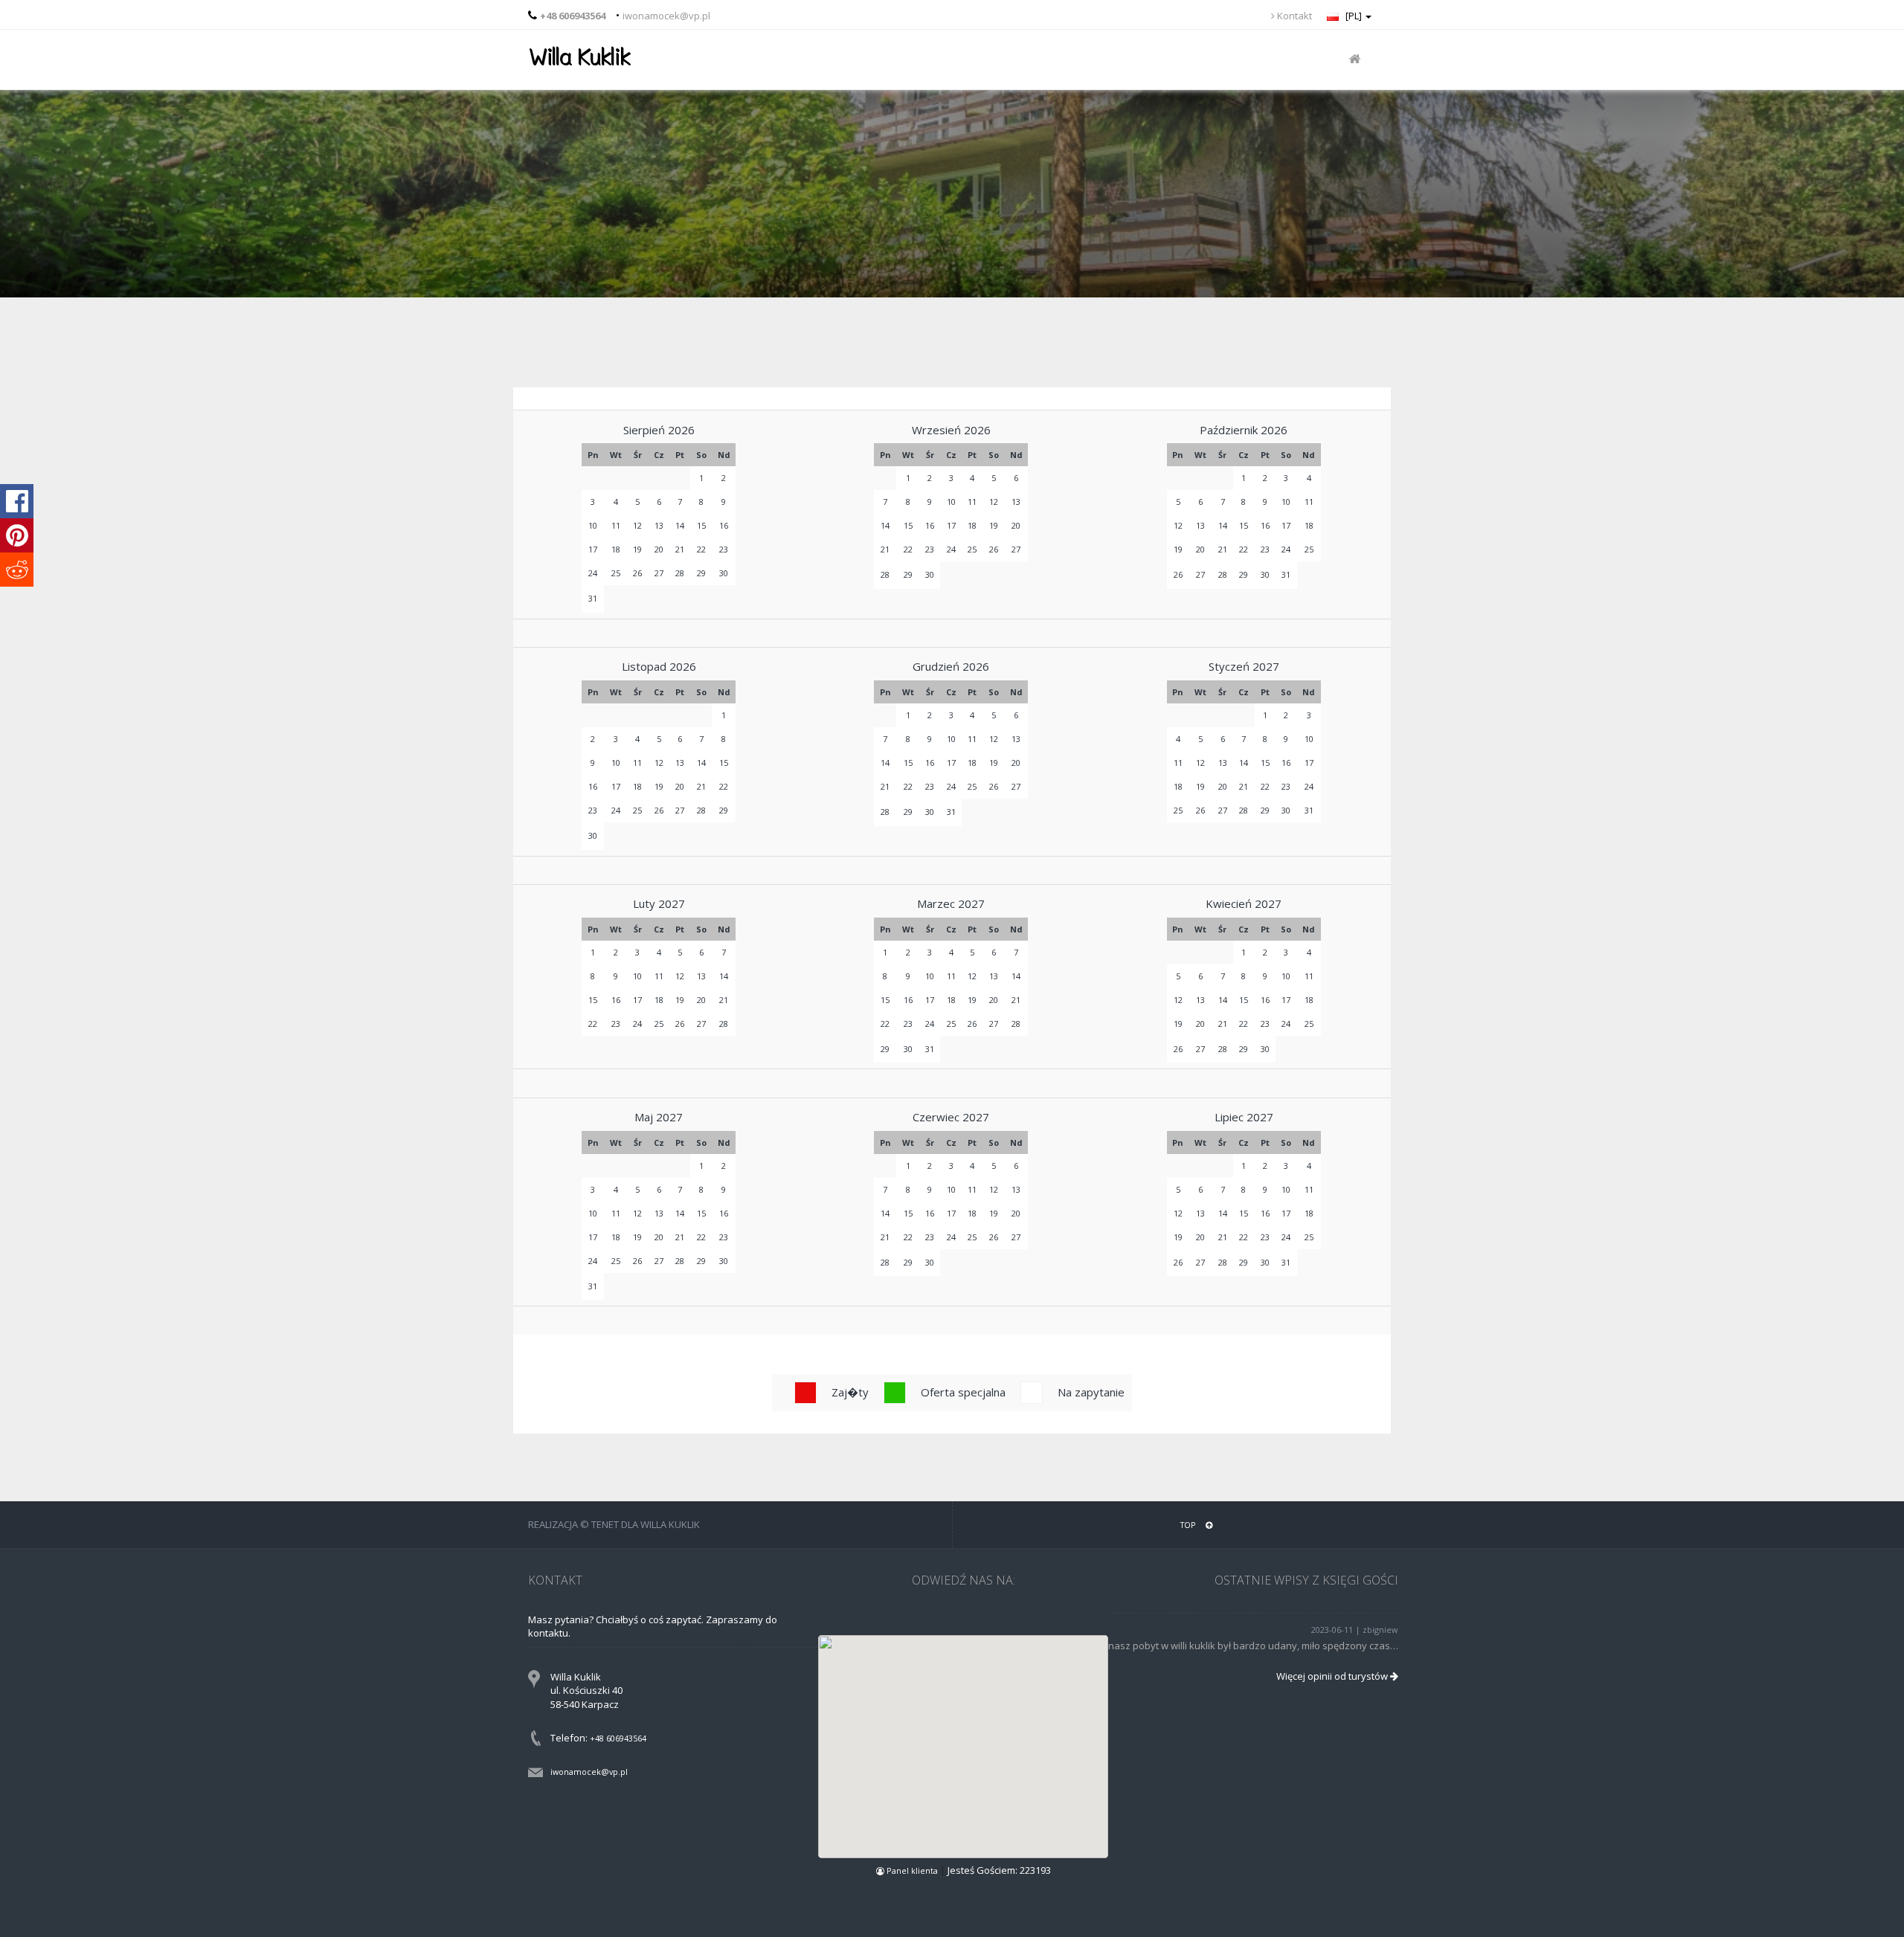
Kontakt (1293, 16)
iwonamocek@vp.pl (666, 16)
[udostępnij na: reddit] (17, 570)
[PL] (1354, 16)
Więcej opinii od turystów (1333, 1676)
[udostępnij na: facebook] (17, 501)
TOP (1189, 1525)
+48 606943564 (618, 1738)
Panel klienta (912, 1870)
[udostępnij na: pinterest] (17, 535)
